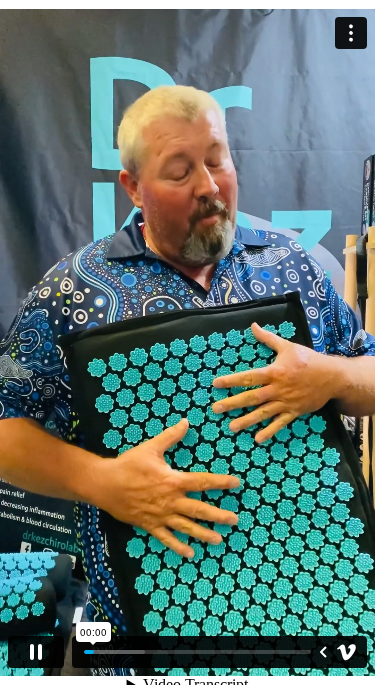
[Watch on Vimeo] (347, 652)
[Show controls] (323, 652)
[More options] (351, 33)
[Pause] (36, 652)
